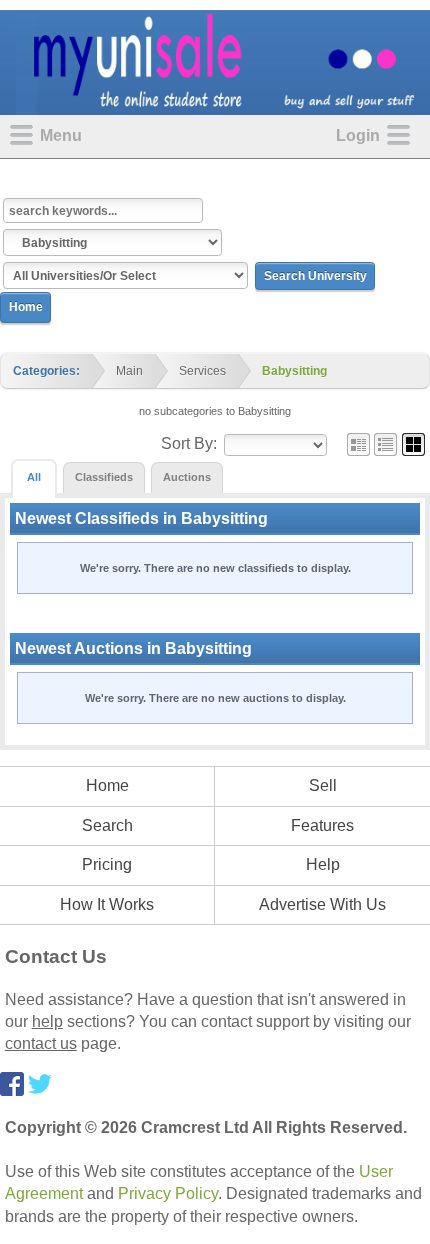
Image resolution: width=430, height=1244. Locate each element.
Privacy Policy (168, 1193)
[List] (385, 443)
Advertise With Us (322, 904)
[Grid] (358, 443)
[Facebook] (12, 1082)
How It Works (107, 904)
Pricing (107, 864)
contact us (41, 1043)
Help (323, 864)
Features (322, 825)
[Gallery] (413, 443)
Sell (323, 785)
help (47, 1021)
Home (26, 307)
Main (129, 371)
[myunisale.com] (215, 61)
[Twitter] (40, 1082)
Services (202, 371)
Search (107, 825)
